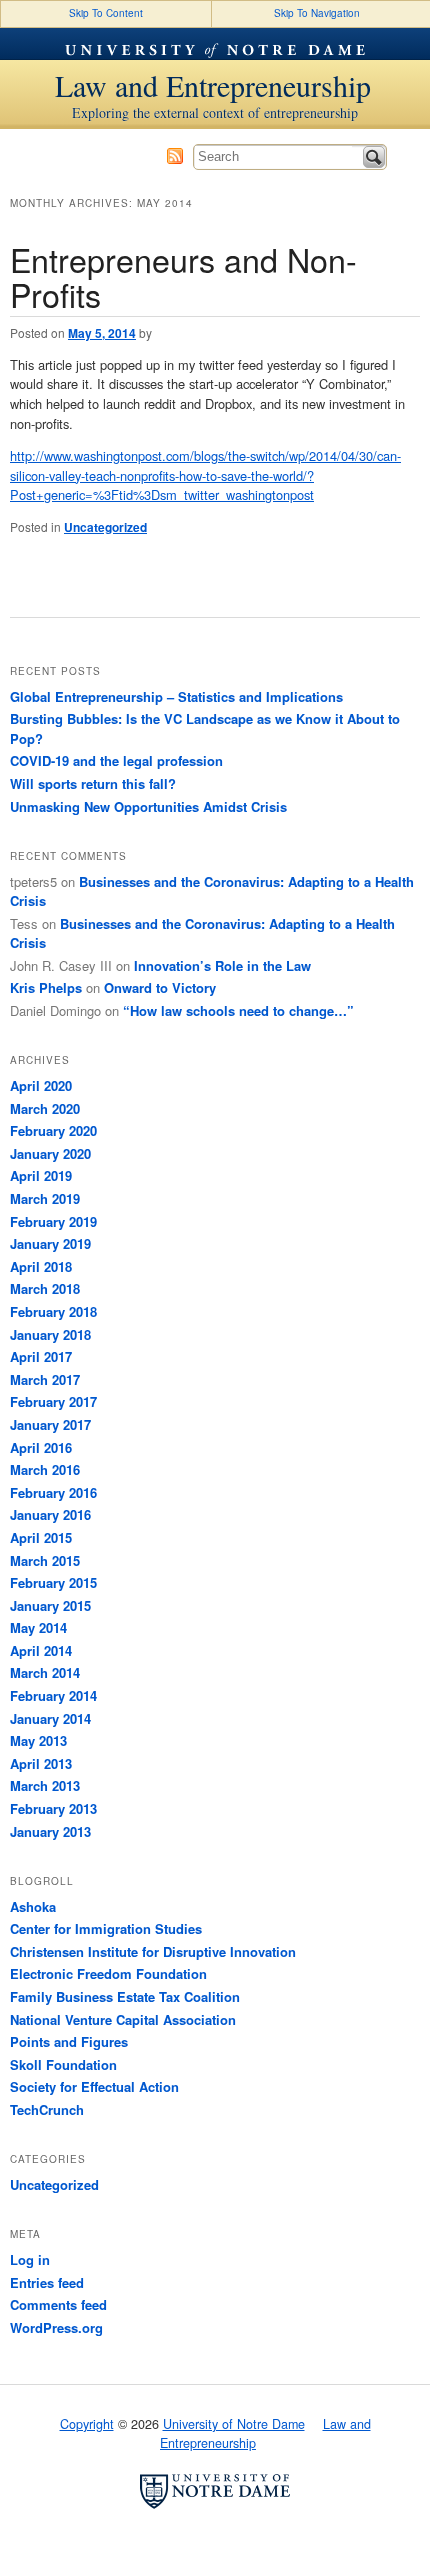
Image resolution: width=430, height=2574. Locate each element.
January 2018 (50, 1334)
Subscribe (175, 156)
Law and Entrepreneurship (213, 85)
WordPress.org (56, 2327)
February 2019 (53, 1221)
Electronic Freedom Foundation (108, 1973)
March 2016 (45, 1469)
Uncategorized (105, 527)
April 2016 (41, 1447)
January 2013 (50, 1831)
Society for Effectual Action (94, 2086)
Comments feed (58, 2304)
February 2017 (53, 1401)
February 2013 (53, 1808)
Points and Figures (69, 2041)
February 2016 (53, 1492)
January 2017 (50, 1424)
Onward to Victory (160, 987)
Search (374, 157)
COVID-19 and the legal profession (116, 760)
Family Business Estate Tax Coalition (125, 1996)
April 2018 (41, 1266)
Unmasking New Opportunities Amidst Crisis (148, 806)
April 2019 (41, 1175)
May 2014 (38, 1627)
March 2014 (45, 1672)
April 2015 (41, 1537)
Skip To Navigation (317, 13)
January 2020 (50, 1153)
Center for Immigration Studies (106, 1928)
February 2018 (53, 1311)
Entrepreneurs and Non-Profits (183, 276)
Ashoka (33, 1906)
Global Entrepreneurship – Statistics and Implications (176, 696)
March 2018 (45, 1288)
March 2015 (45, 1560)
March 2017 (45, 1379)
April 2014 (41, 1650)
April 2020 (41, 1085)
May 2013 (38, 1740)
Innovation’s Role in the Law (222, 965)
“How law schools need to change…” (238, 1010)
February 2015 (53, 1582)
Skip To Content (106, 13)
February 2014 (53, 1695)
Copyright (87, 2424)
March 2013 (45, 1785)
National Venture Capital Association (123, 2019)
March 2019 (45, 1198)
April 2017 (41, 1356)
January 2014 (50, 1718)
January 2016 (50, 1514)
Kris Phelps (46, 987)
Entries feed (47, 2282)
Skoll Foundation (63, 2064)
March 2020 (45, 1108)
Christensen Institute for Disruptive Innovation (153, 1951)
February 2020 (53, 1130)
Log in (30, 2259)
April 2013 (41, 1763)
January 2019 (50, 1243)
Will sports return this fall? (93, 783)
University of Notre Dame (215, 44)
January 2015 (50, 1605)
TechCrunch (47, 2109)
